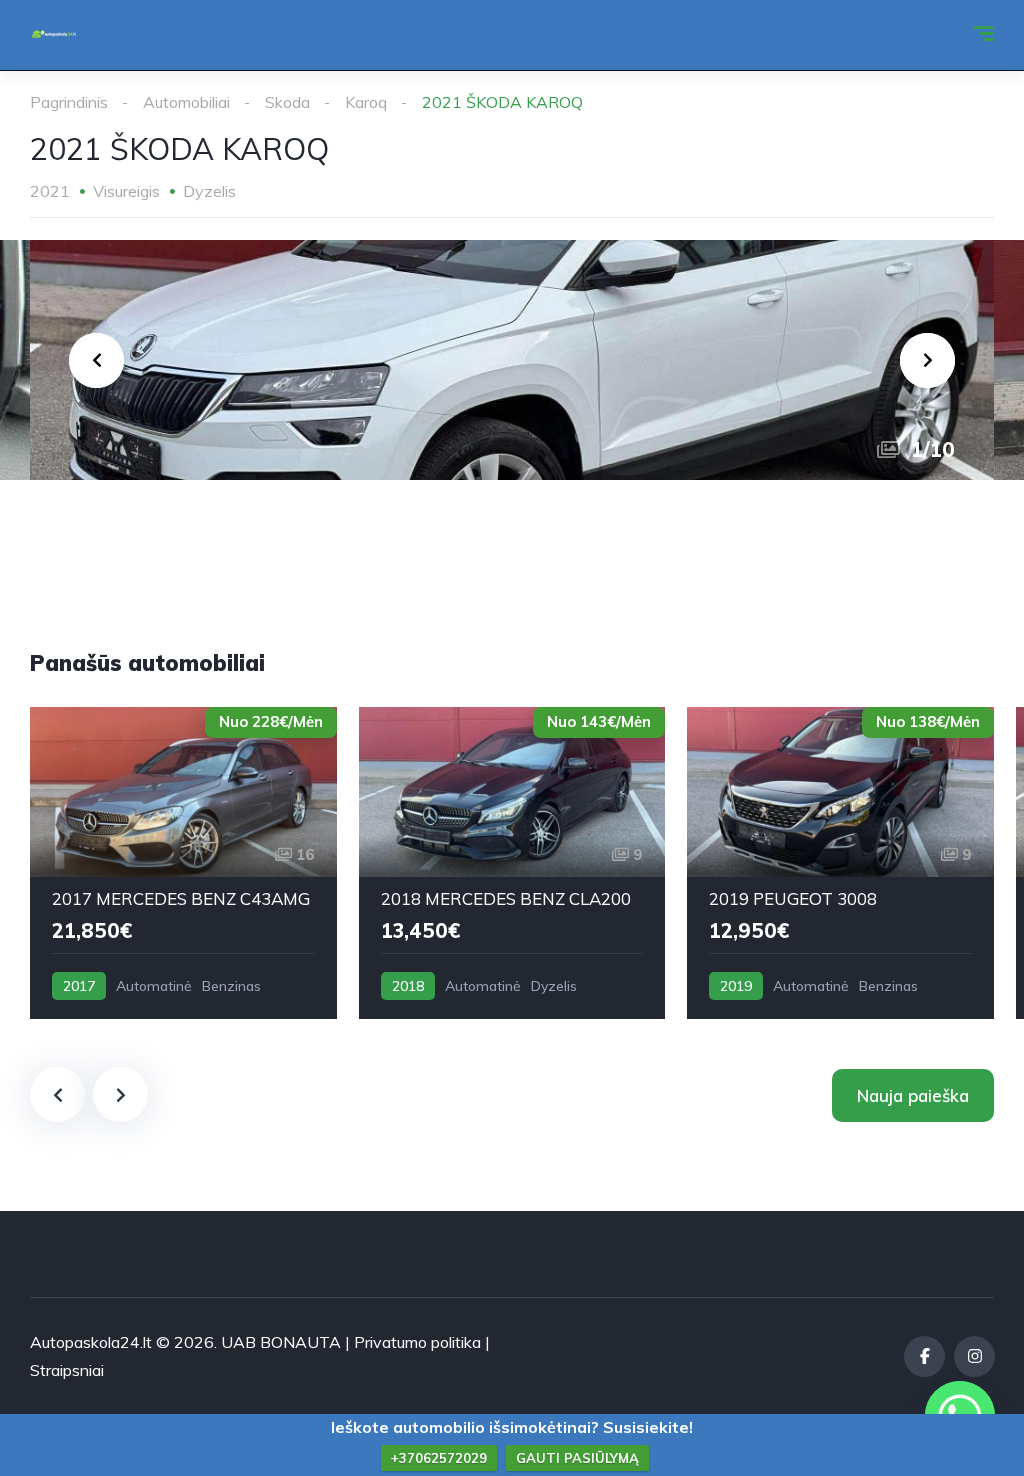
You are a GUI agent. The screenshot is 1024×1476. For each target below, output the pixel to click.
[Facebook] (924, 1356)
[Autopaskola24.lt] (54, 35)
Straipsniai (67, 1370)
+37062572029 (439, 1458)
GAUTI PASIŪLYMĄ (577, 1458)
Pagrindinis (69, 102)
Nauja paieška (913, 1095)
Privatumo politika (417, 1342)
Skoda (287, 102)
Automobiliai (186, 102)
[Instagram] (974, 1356)
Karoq (366, 102)
